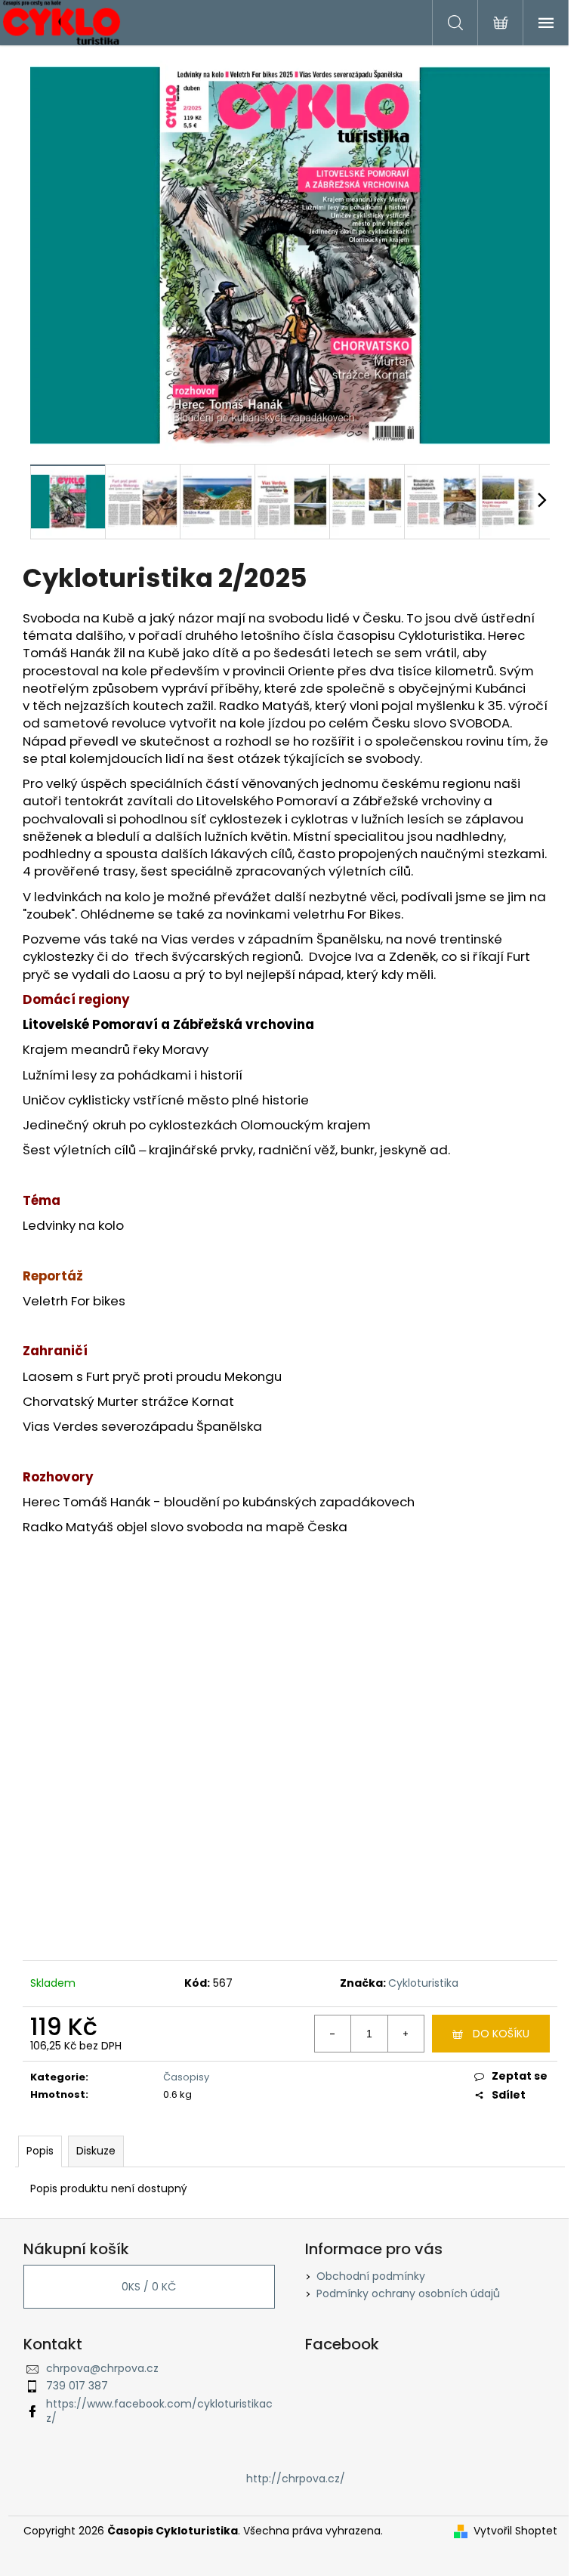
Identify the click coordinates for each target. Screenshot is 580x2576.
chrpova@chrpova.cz (102, 2368)
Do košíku (501, 2034)
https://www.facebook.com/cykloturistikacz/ (159, 2411)
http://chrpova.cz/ (296, 2479)
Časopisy (186, 2077)
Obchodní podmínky (371, 2276)
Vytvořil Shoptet (515, 2531)
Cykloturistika (423, 1983)
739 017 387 (77, 2386)
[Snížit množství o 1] (333, 2034)
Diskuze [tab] (96, 2151)
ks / (149, 2287)
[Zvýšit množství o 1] (406, 2034)
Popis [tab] (40, 2151)
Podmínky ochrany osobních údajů (408, 2293)
